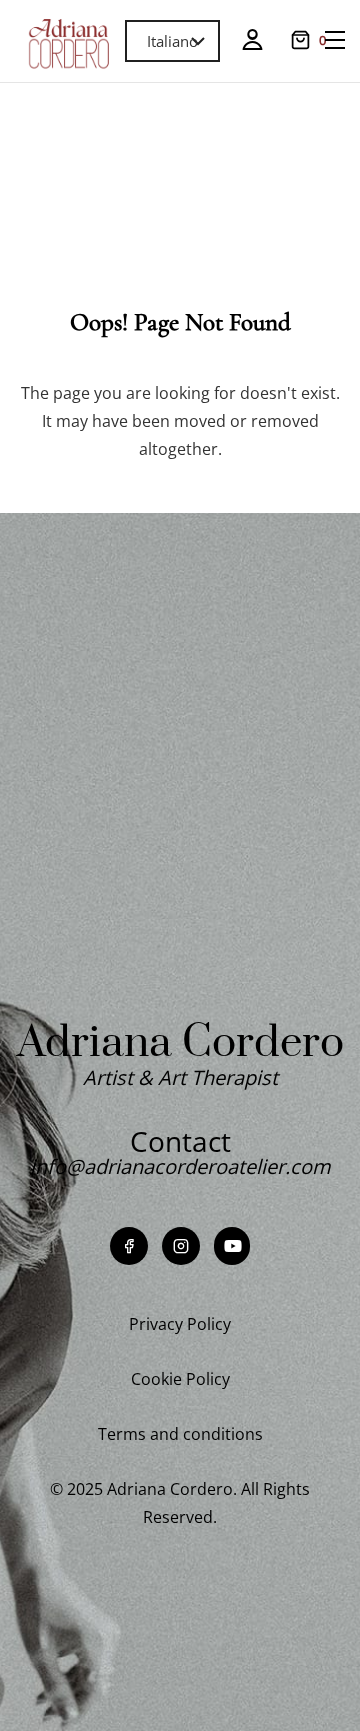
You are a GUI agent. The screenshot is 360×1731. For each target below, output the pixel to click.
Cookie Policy (180, 1379)
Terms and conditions (180, 1434)
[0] (300, 40)
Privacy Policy (180, 1324)
